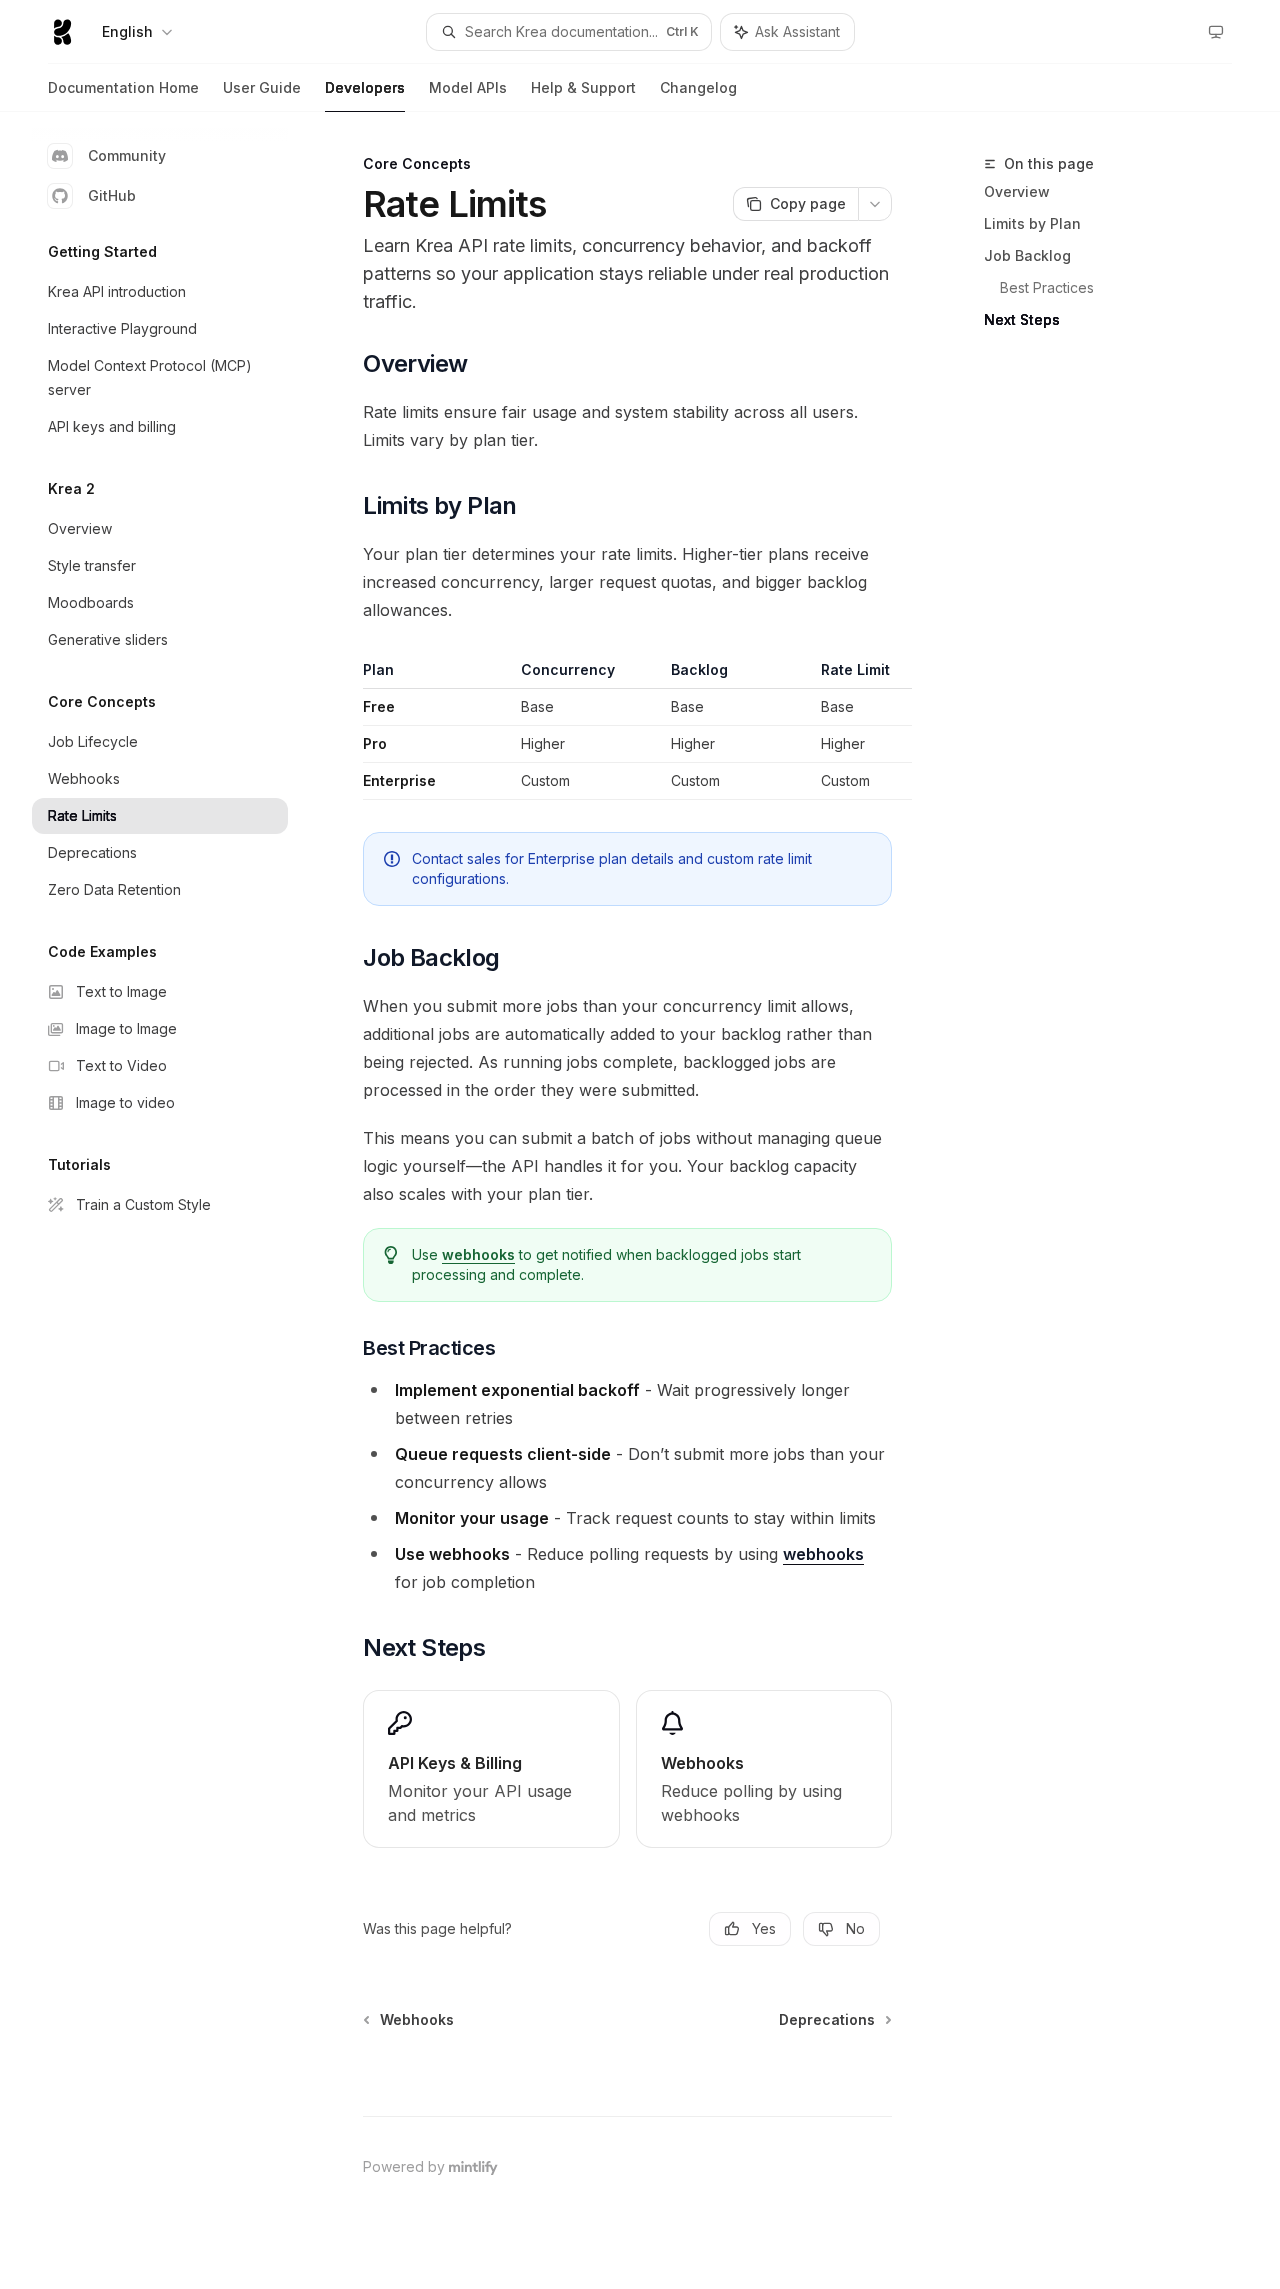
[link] (491, 1769)
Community (127, 155)
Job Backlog (1027, 255)
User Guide (262, 87)
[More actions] (875, 204)
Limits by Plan (1032, 223)
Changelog (698, 87)
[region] (627, 730)
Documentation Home (123, 87)
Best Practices (1047, 287)
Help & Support (583, 87)
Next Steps (1022, 319)
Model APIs (468, 87)
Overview (1017, 191)
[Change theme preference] (1216, 32)
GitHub (112, 195)
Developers (365, 87)
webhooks (478, 1254)
